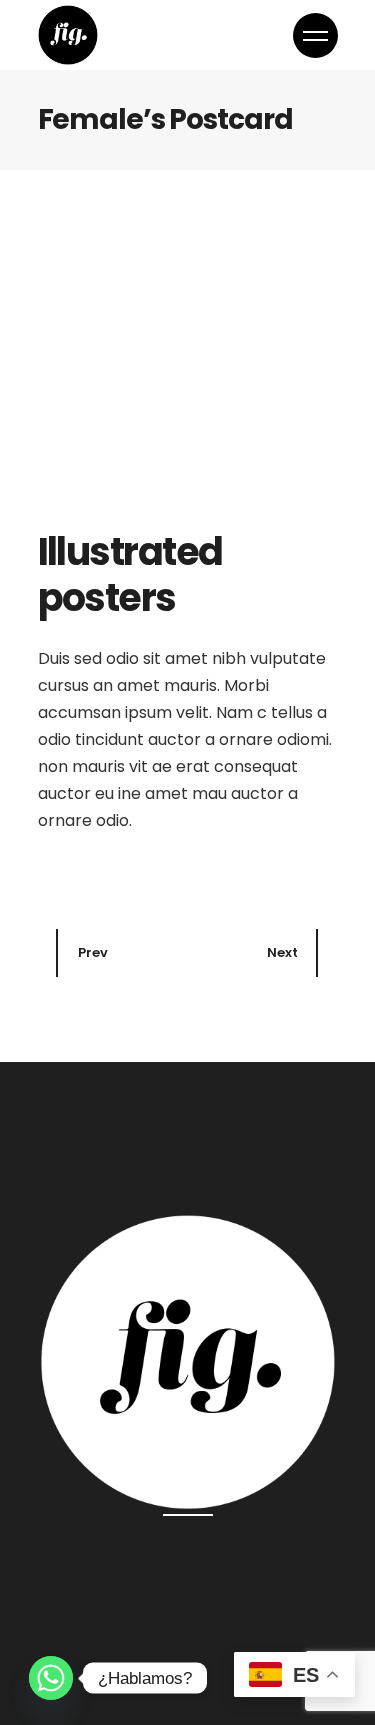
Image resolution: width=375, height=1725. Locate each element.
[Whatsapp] (51, 1678)
